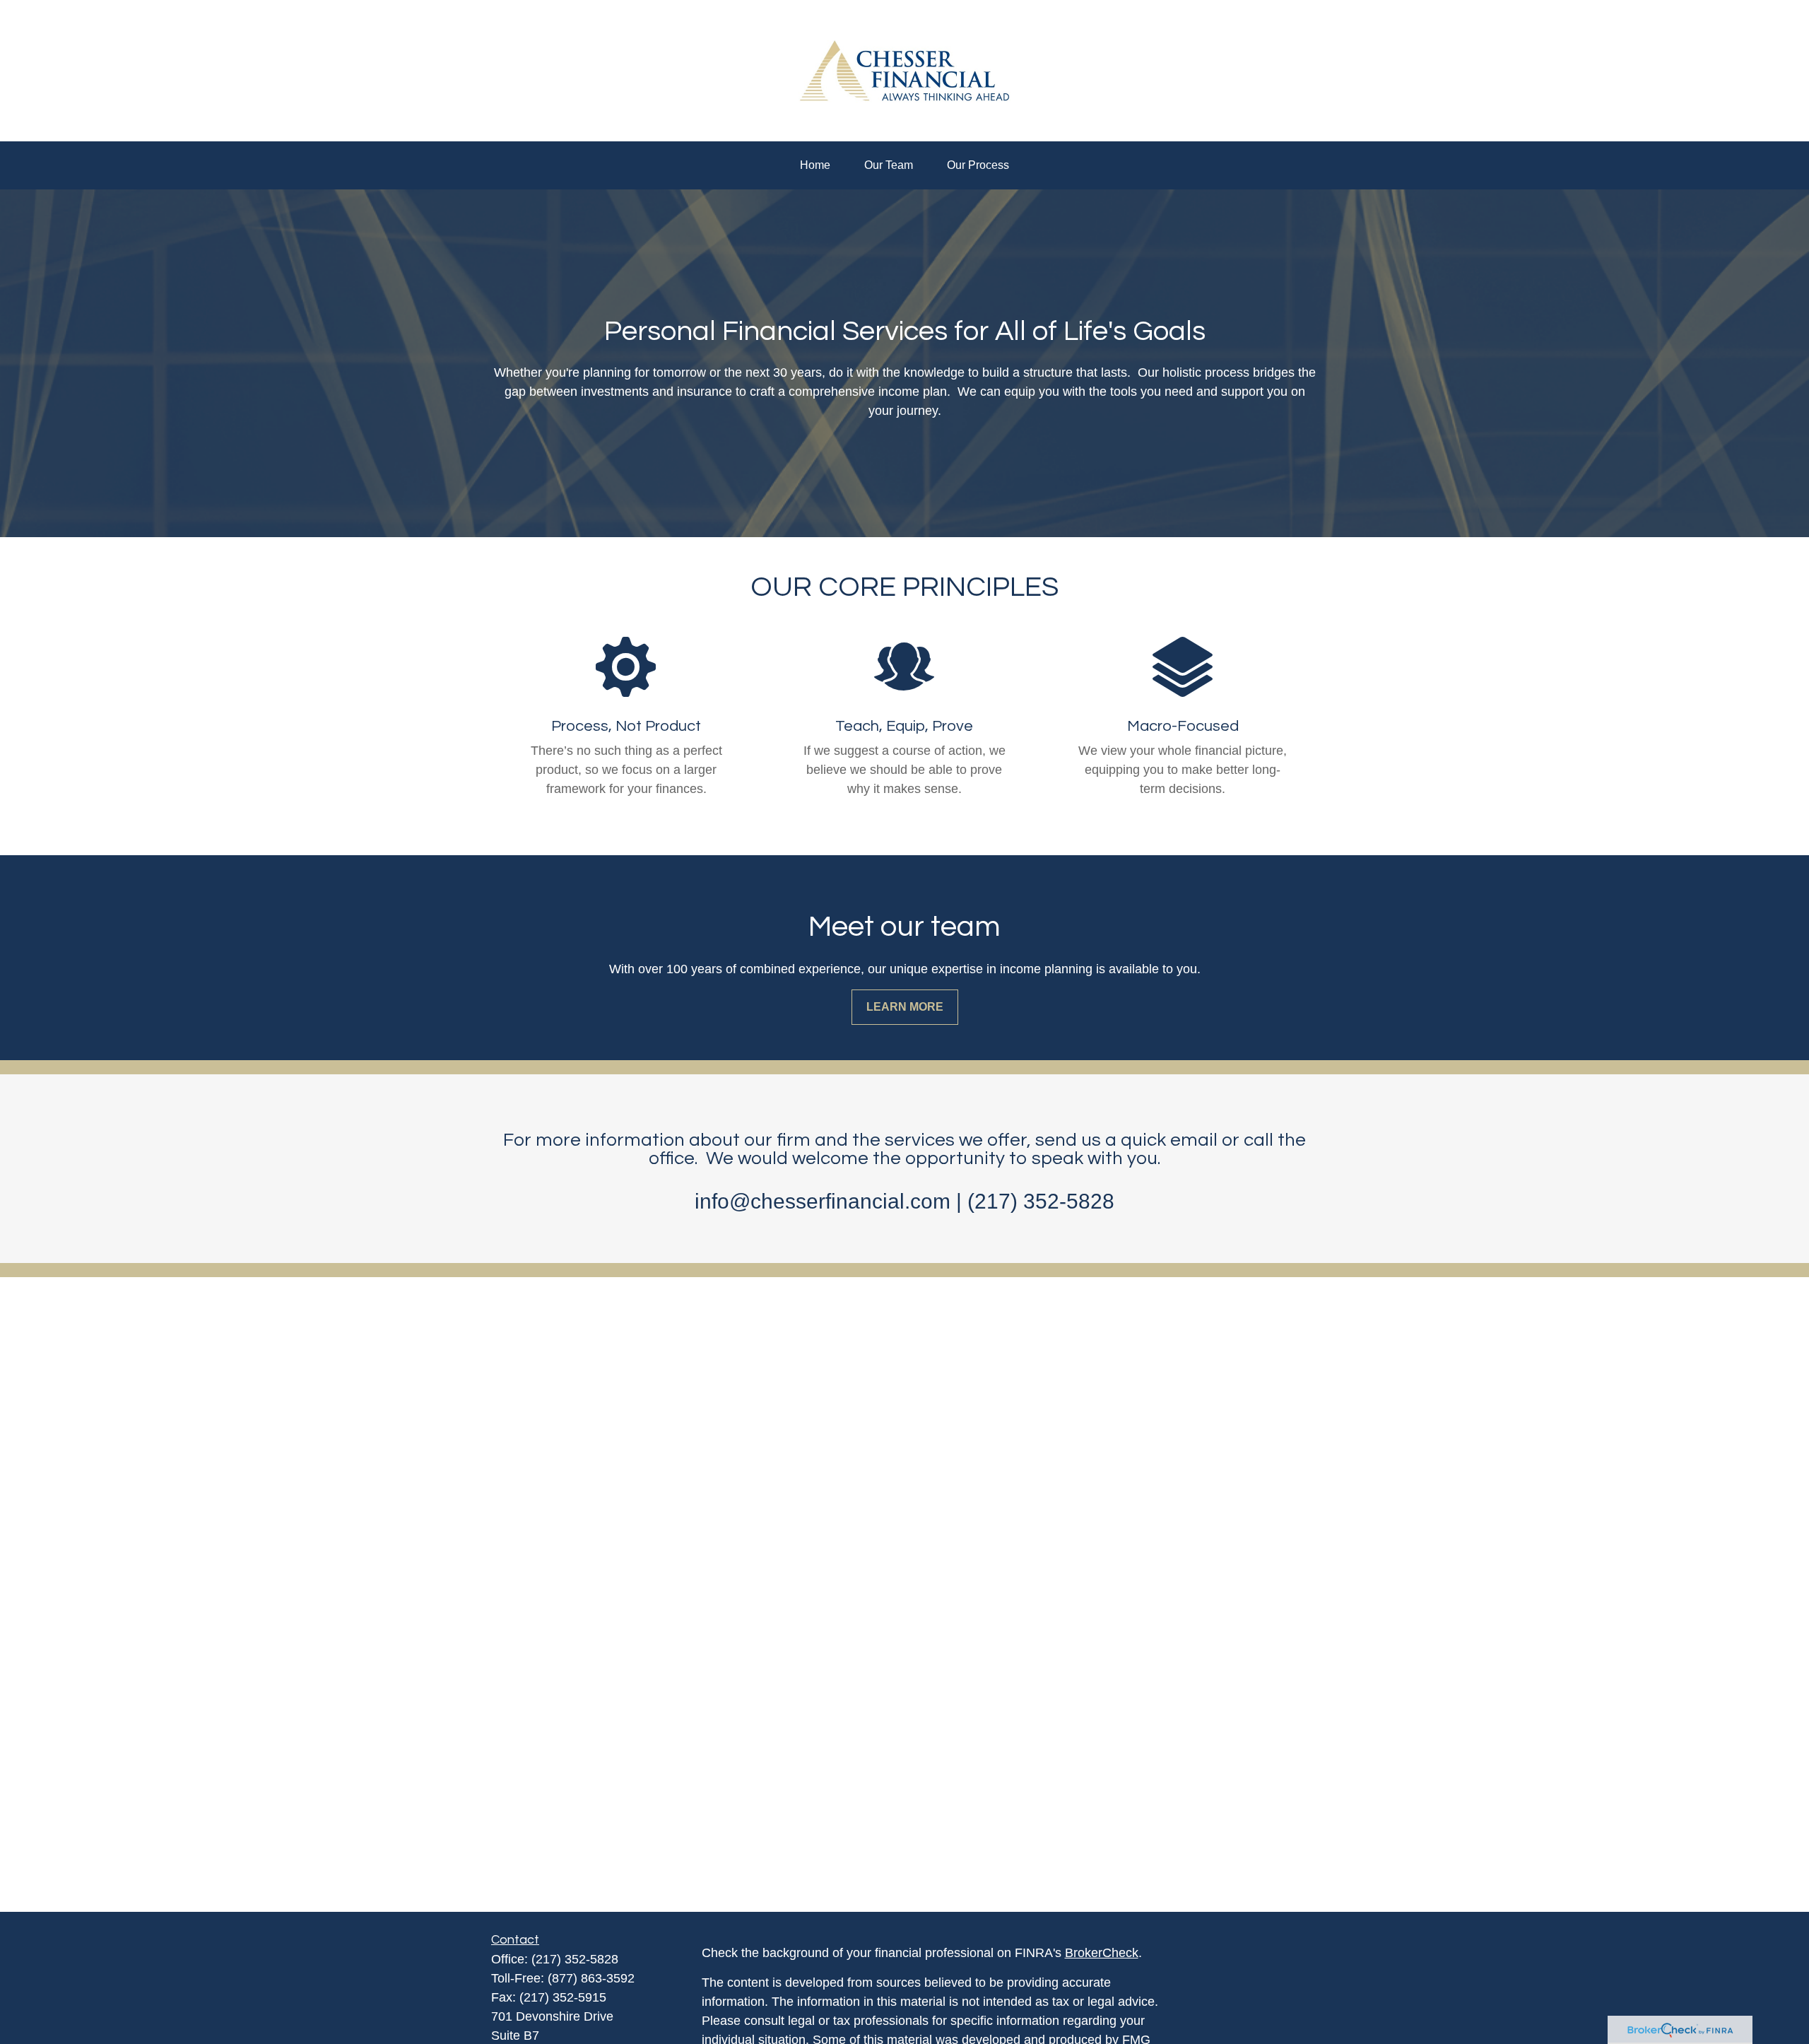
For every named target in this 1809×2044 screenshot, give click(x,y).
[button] (815, 165)
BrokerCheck (1102, 1953)
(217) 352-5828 (575, 1959)
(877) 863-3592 (591, 1978)
